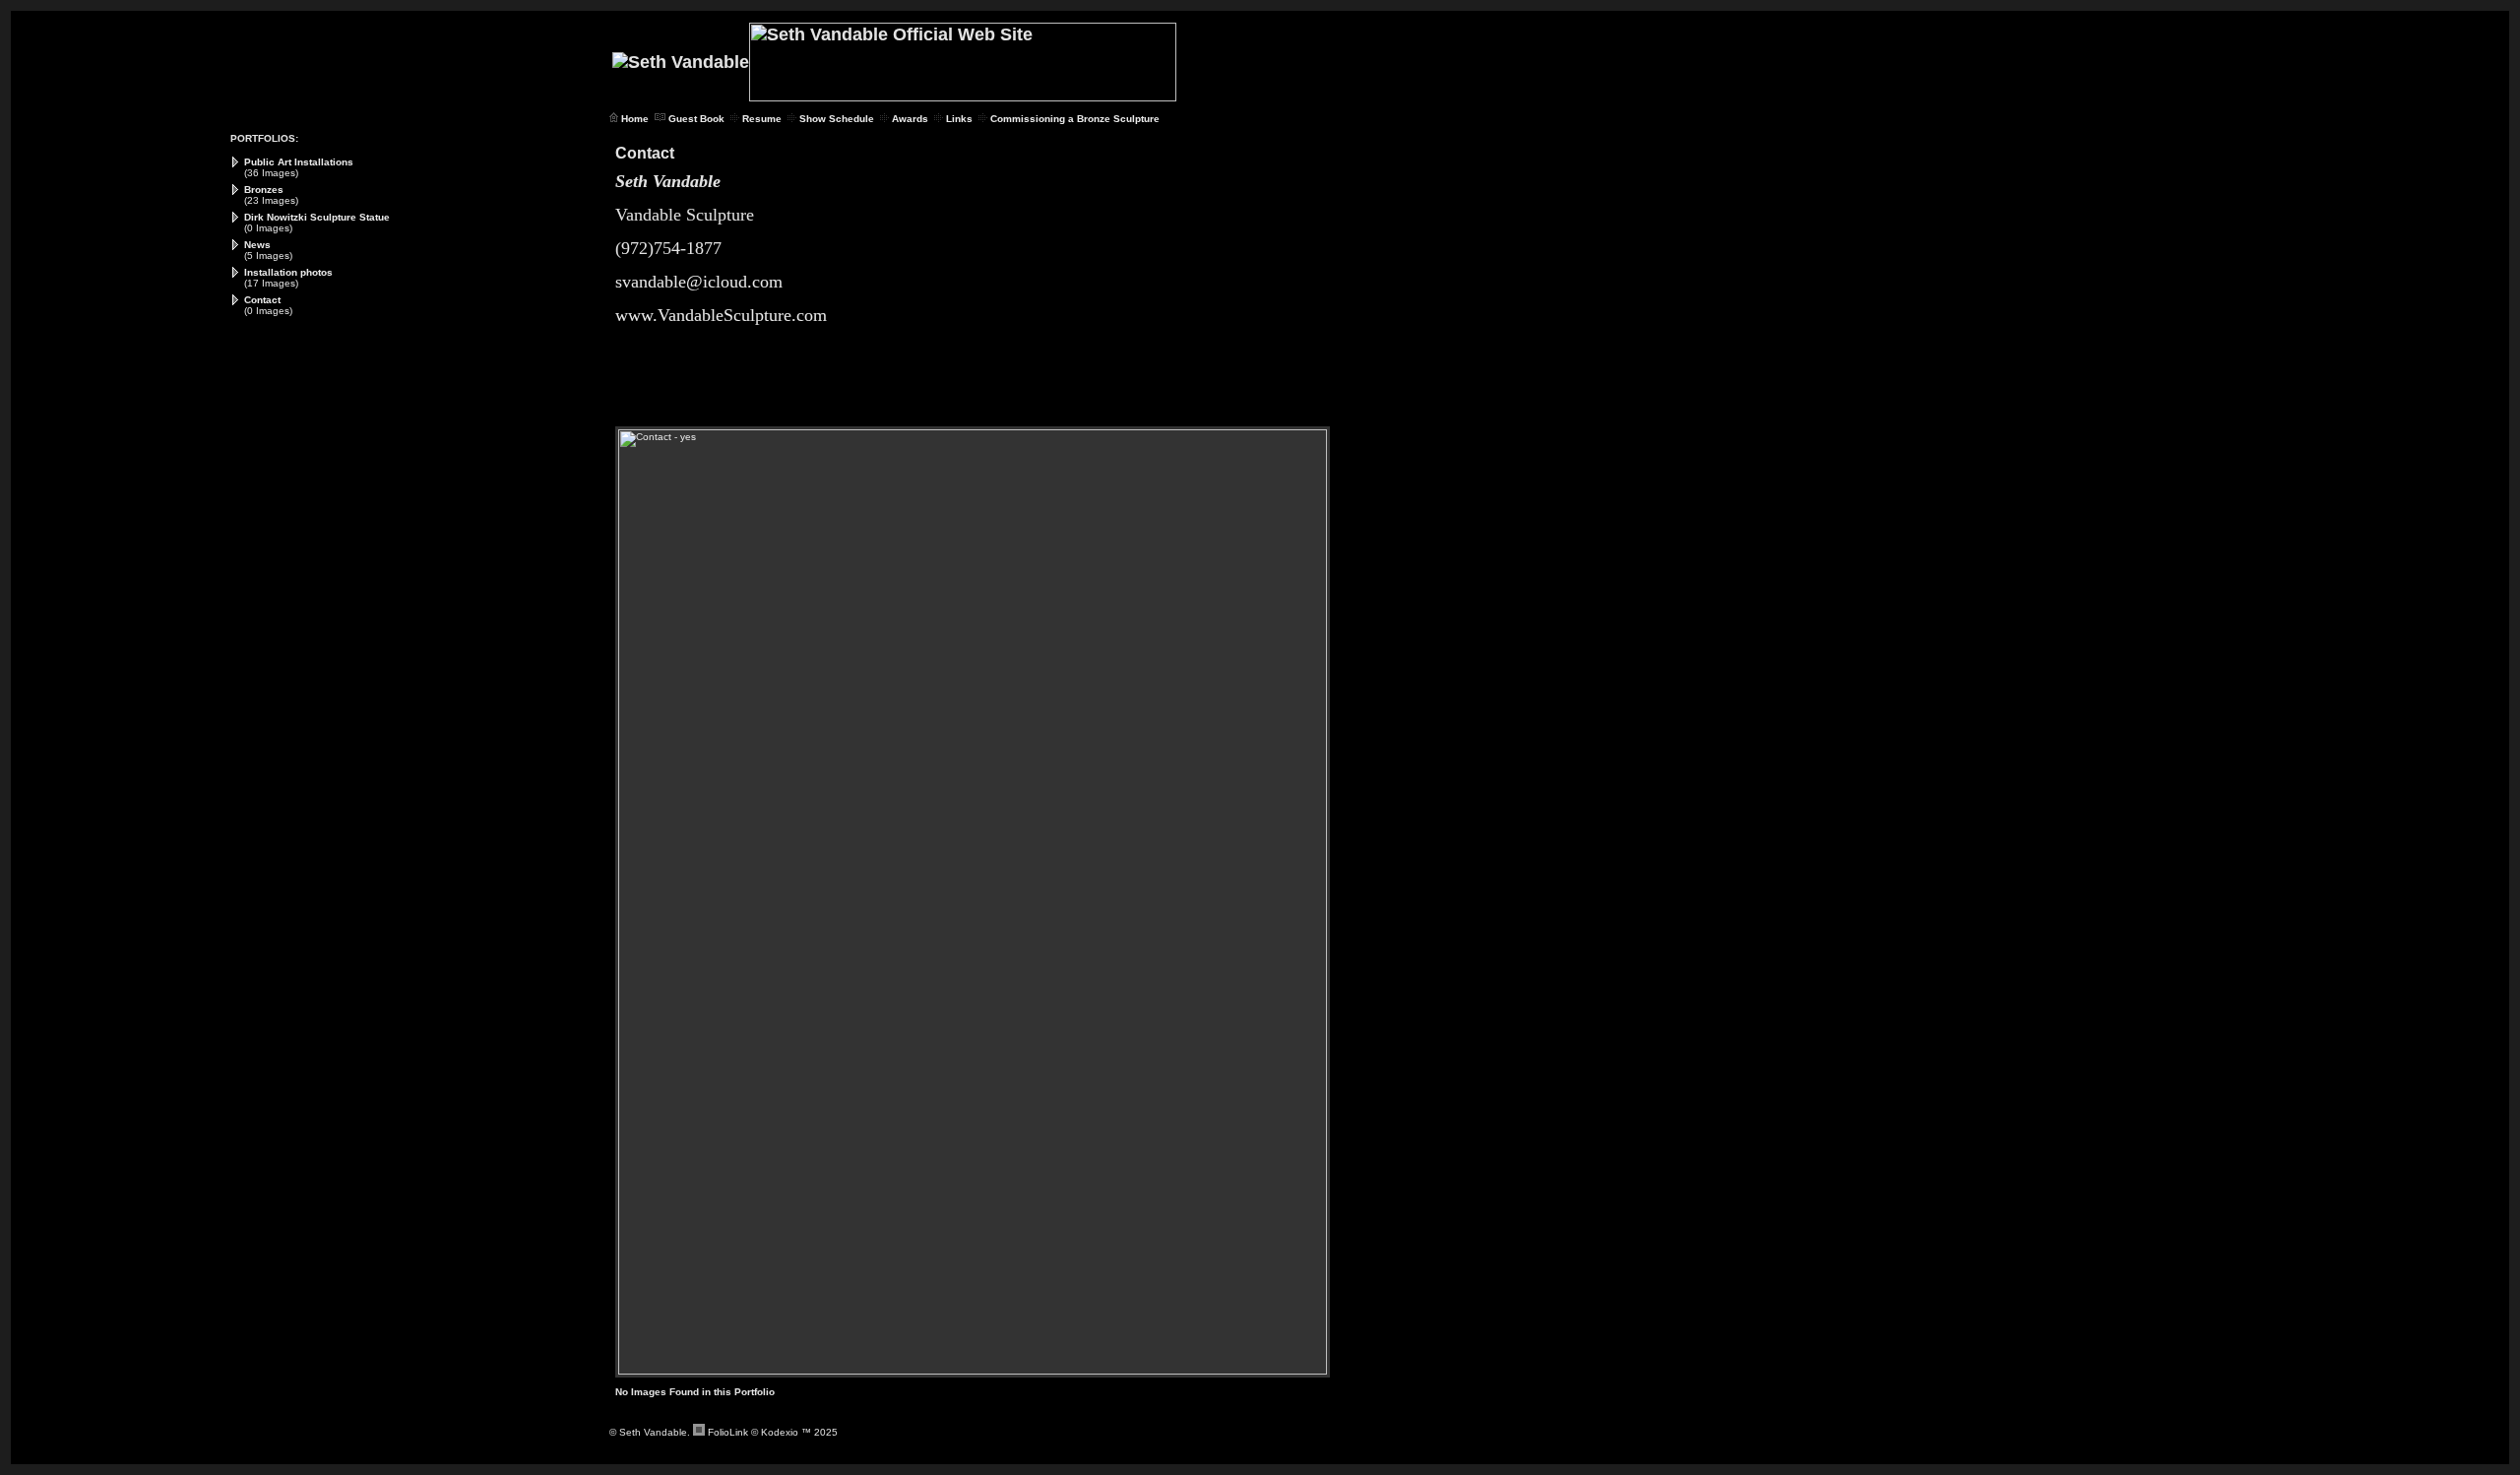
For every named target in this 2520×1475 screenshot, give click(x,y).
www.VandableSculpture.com (721, 315)
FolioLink (728, 1432)
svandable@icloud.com (699, 282)
